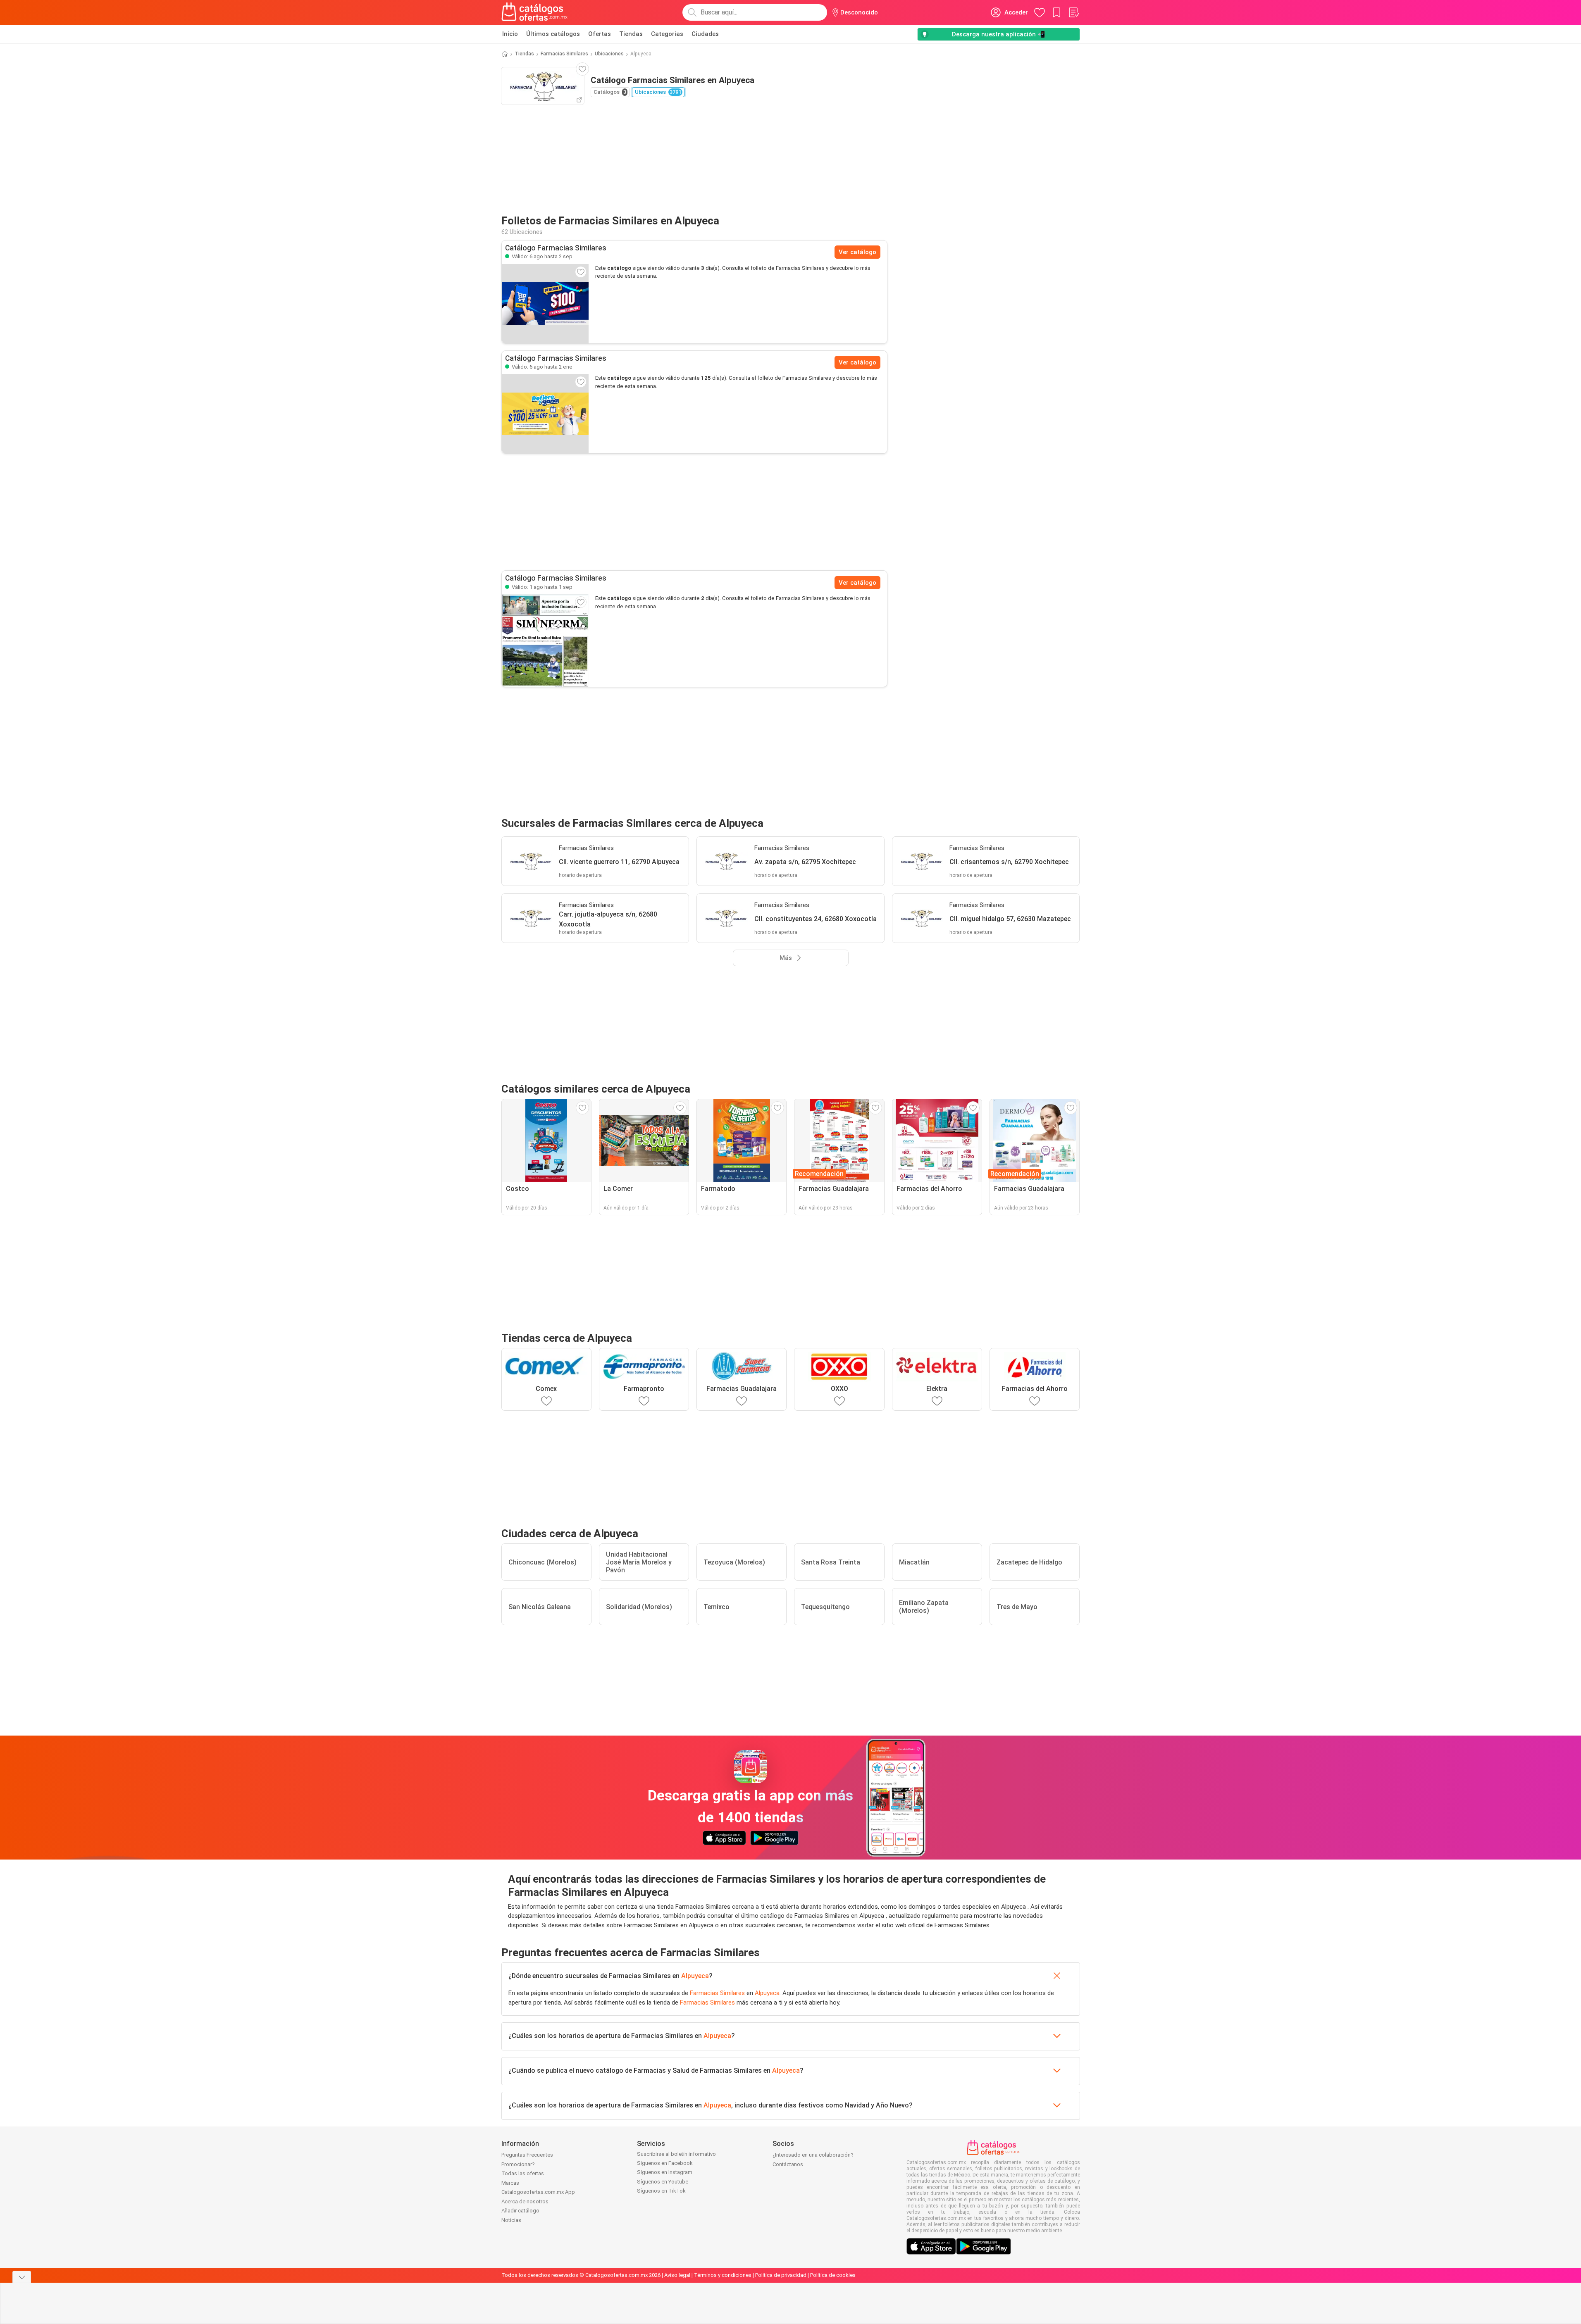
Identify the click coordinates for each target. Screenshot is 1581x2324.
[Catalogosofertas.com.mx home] (535, 12)
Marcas (510, 2183)
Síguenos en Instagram (665, 2172)
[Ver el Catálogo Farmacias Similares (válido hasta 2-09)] (545, 304)
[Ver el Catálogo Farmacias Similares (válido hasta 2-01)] (545, 414)
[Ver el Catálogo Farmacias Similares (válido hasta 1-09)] (545, 640)
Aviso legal (677, 2275)
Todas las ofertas (523, 2173)
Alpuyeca (695, 1976)
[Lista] (1073, 12)
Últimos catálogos (553, 34)
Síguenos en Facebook (665, 2163)
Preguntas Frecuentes (527, 2155)
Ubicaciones (609, 54)
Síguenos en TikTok (661, 2191)
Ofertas (600, 34)
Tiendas (631, 34)
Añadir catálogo (520, 2211)
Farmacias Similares (564, 54)
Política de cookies (833, 2275)
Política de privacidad (781, 2275)
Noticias (511, 2220)
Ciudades (705, 34)
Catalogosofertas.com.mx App (538, 2192)
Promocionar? (518, 2164)
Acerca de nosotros (525, 2201)
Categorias (667, 34)
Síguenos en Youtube (663, 2182)
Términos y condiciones (723, 2275)
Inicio (510, 34)
